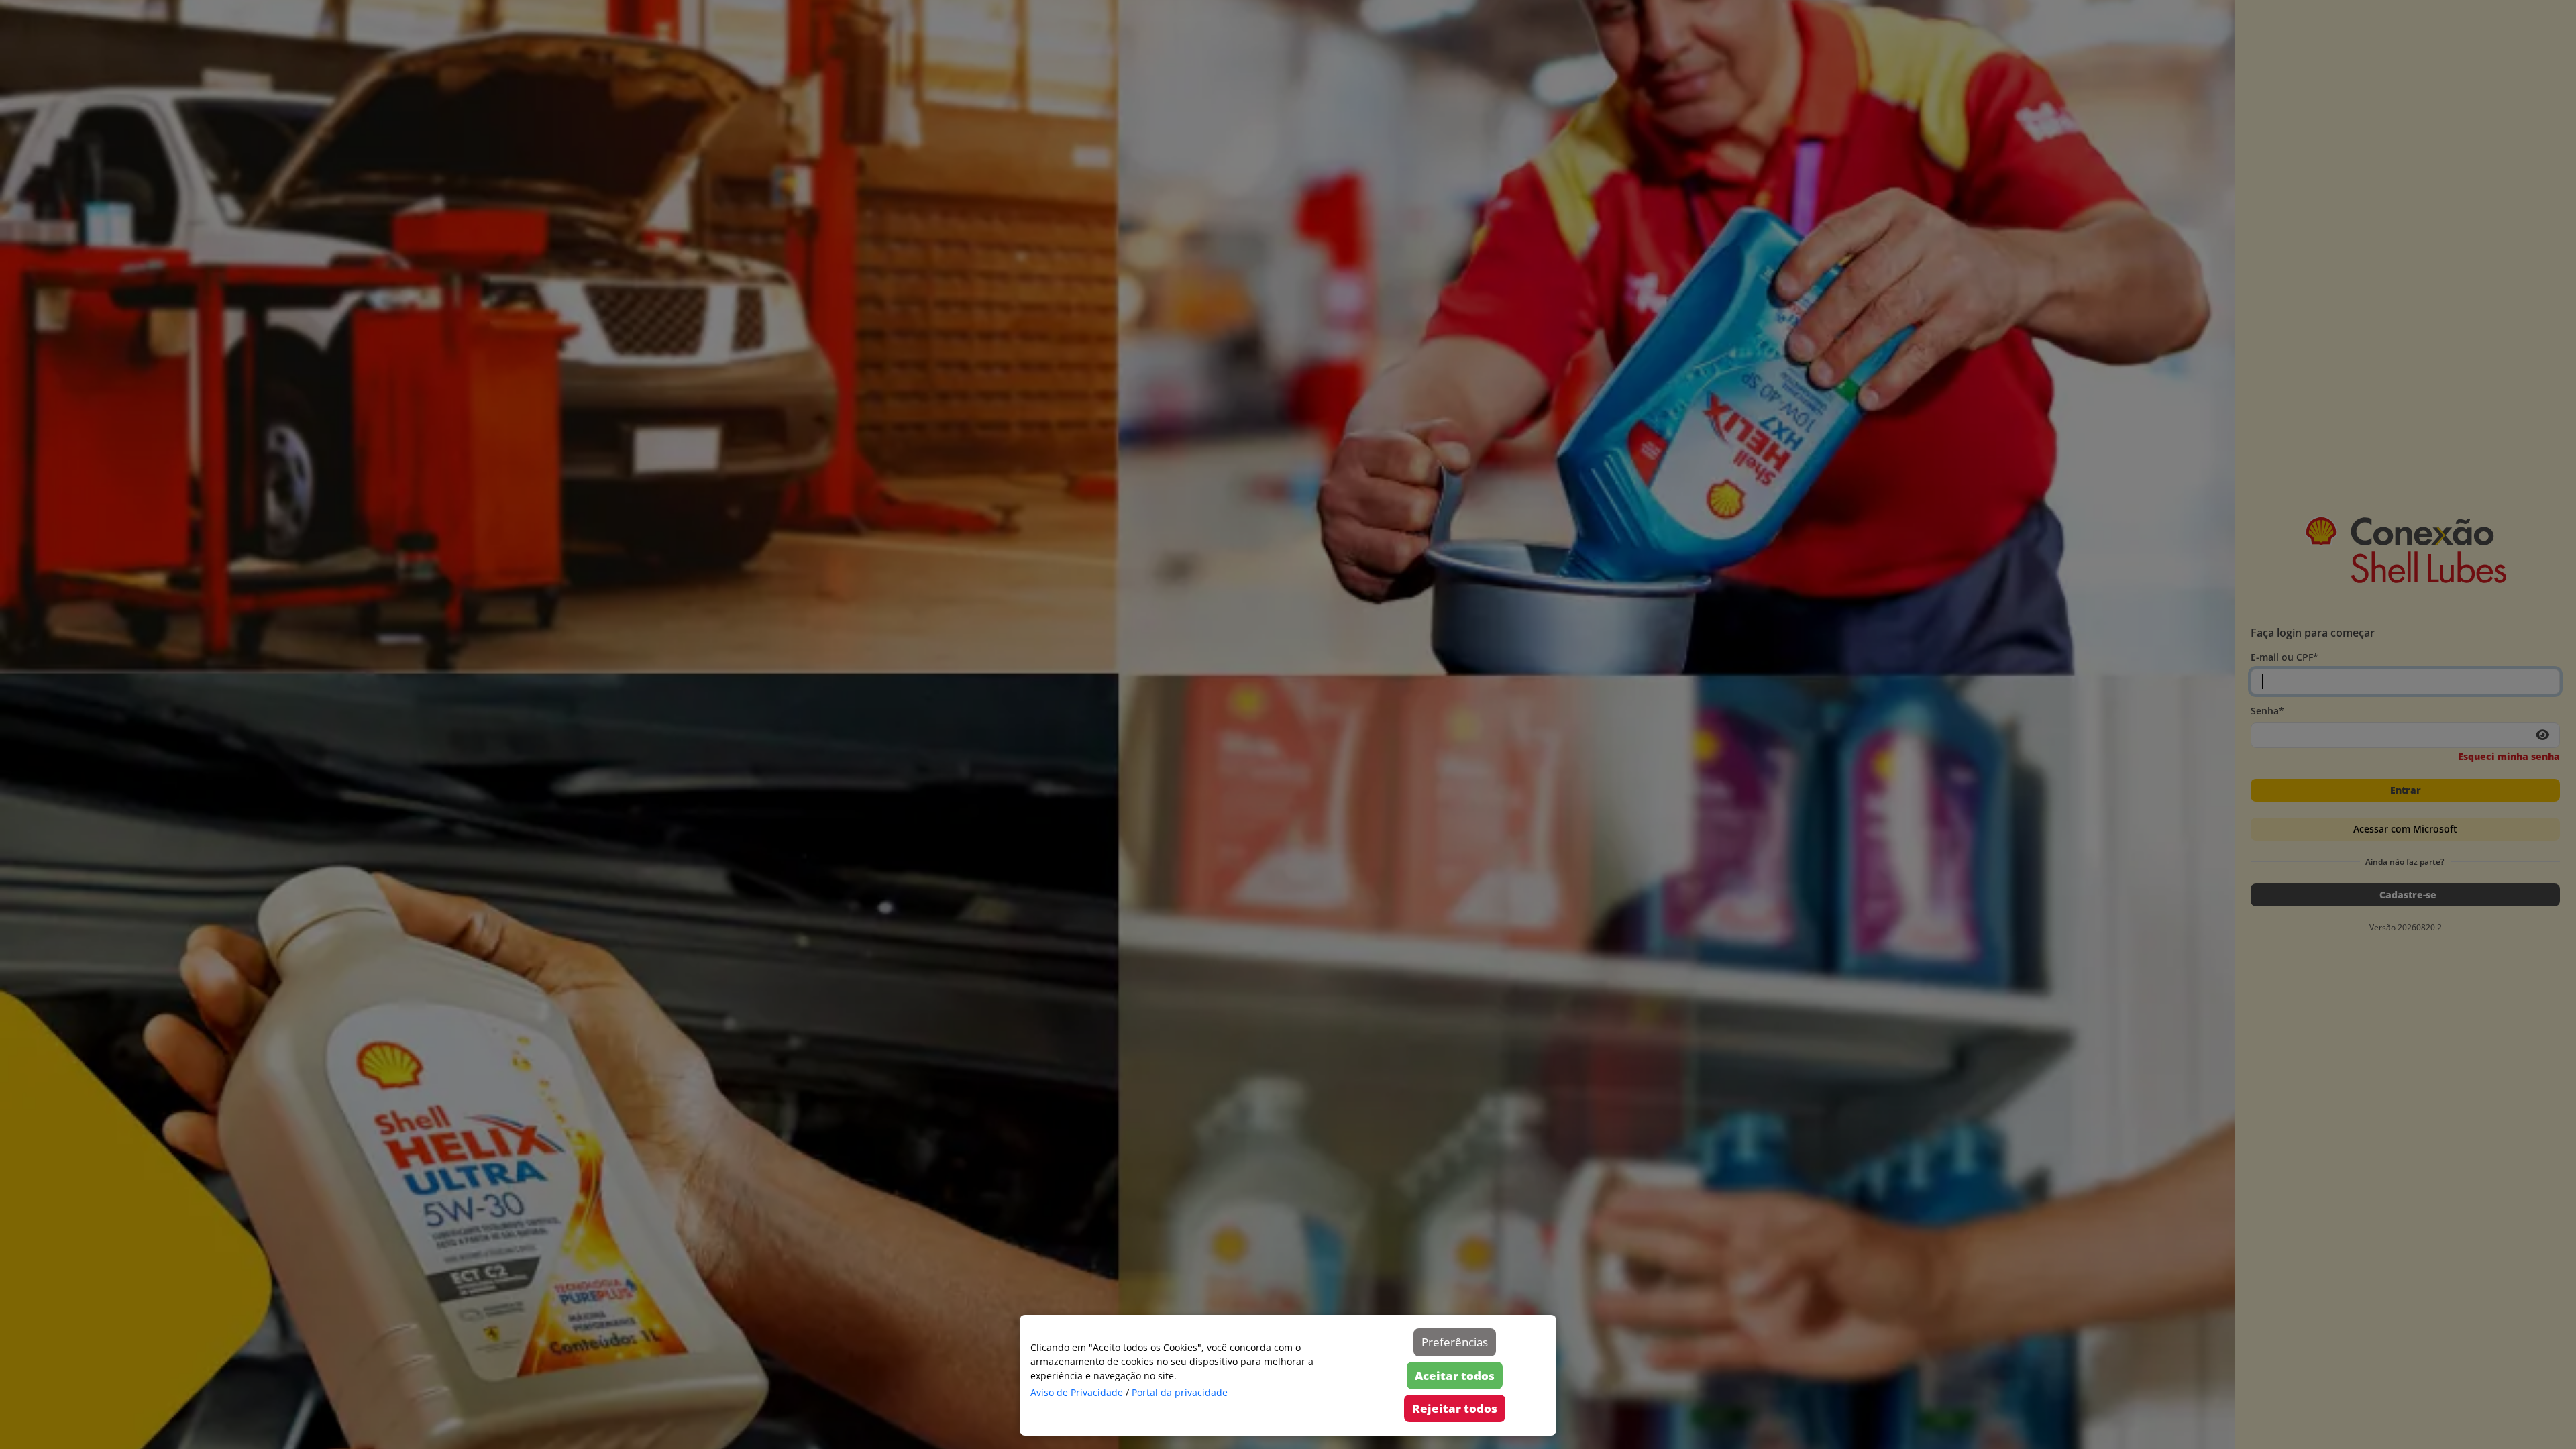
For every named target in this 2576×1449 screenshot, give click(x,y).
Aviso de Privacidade (1077, 1392)
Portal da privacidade (1180, 1392)
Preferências (1455, 1342)
